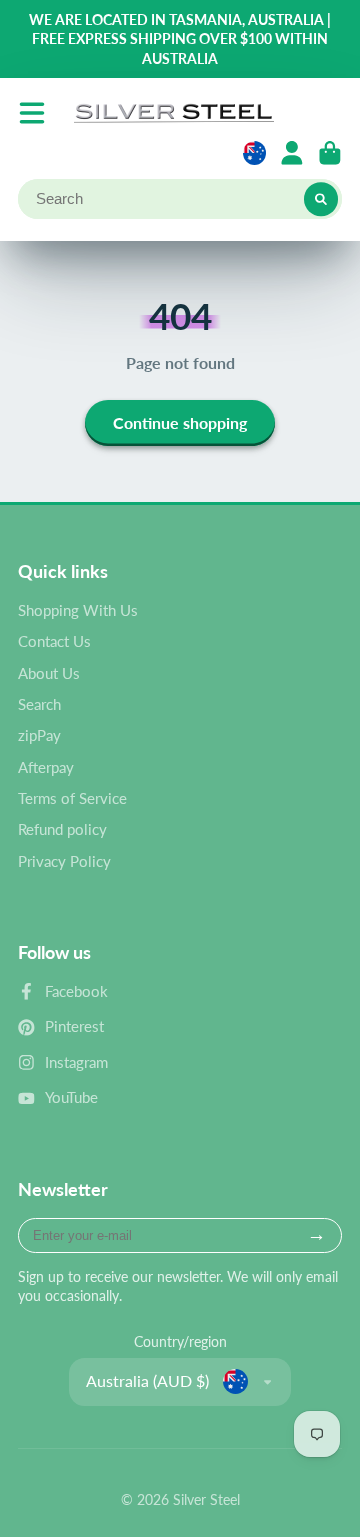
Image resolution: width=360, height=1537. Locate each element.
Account (292, 153)
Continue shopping (180, 422)
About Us (49, 673)
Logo (174, 113)
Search (39, 704)
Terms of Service (72, 798)
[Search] (321, 199)
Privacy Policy (64, 861)
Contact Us (54, 641)
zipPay (39, 735)
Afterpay (46, 767)
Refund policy (62, 829)
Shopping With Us (78, 610)
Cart (330, 153)
